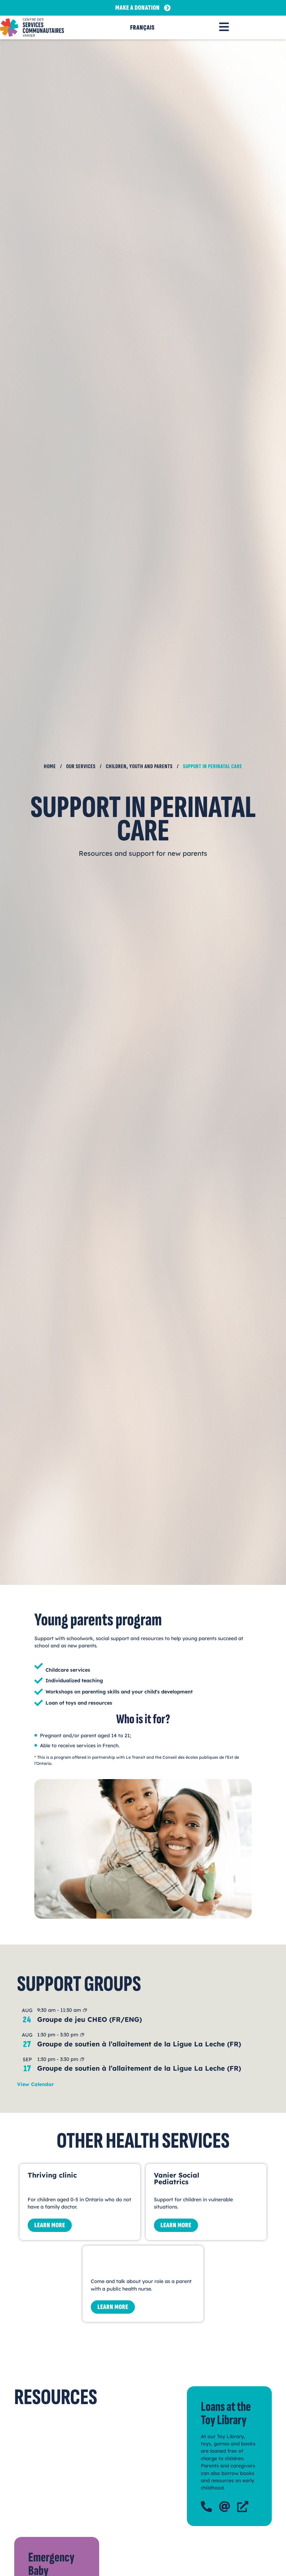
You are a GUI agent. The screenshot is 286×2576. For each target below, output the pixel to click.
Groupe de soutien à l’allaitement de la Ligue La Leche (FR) (139, 2044)
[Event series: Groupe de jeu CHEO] (85, 2011)
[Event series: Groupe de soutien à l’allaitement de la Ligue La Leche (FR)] (82, 2035)
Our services (81, 766)
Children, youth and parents (139, 766)
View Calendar (35, 2084)
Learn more (50, 2225)
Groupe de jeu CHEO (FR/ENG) (90, 2019)
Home (50, 766)
